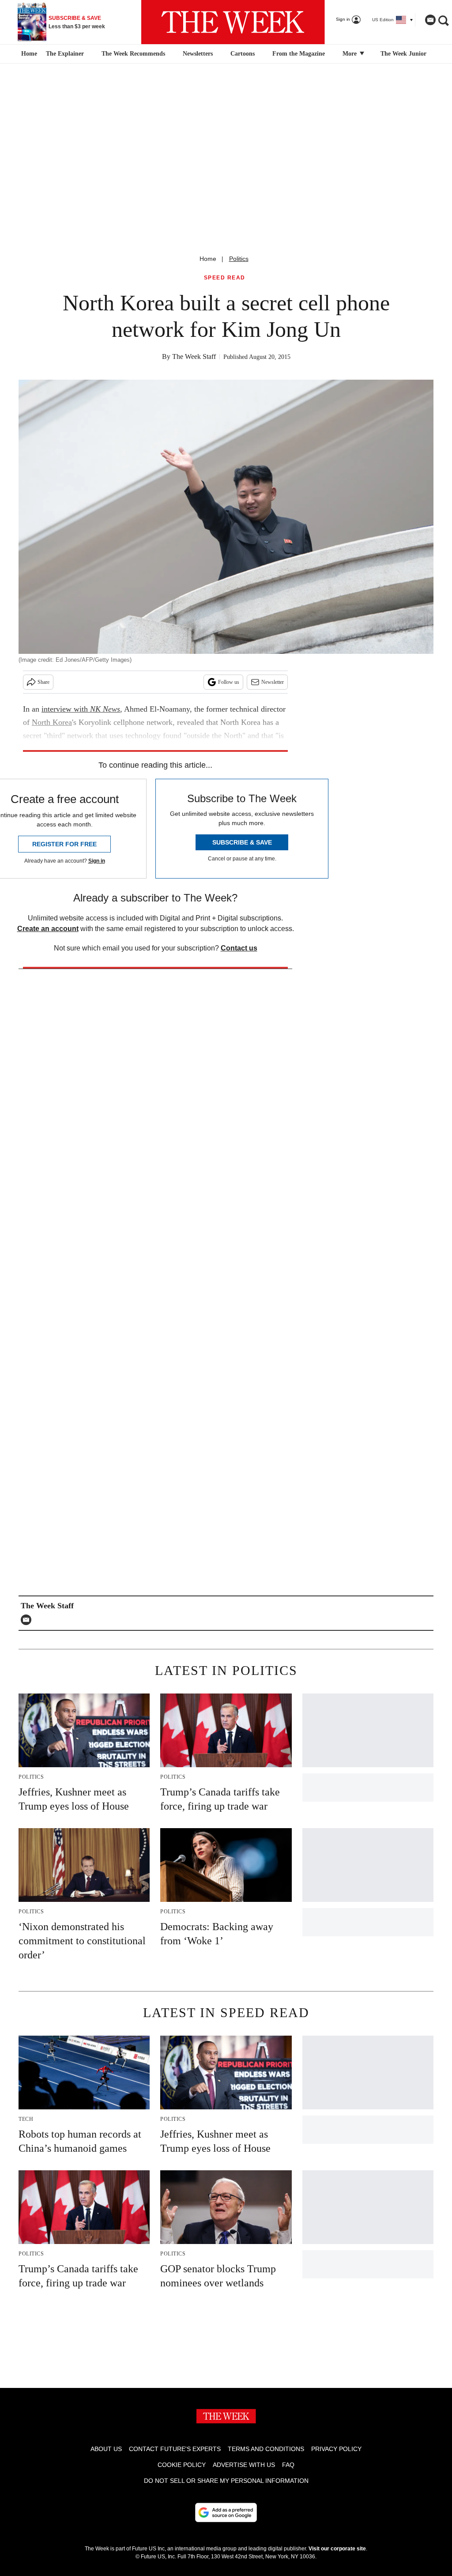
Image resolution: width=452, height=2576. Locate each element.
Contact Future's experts (175, 2449)
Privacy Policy (336, 2449)
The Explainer (65, 54)
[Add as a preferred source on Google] (226, 2512)
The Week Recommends (133, 54)
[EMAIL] (28, 1620)
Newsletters (198, 54)
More (350, 54)
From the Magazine (299, 54)
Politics (239, 259)
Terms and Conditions (266, 2449)
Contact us (239, 948)
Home (208, 259)
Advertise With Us (244, 2465)
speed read (225, 278)
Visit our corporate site (337, 2549)
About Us (106, 2449)
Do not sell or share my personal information (226, 2481)
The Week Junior (403, 54)
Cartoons (243, 54)
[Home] (28, 54)
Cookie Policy (182, 2465)
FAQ (288, 2465)
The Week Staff (194, 356)
